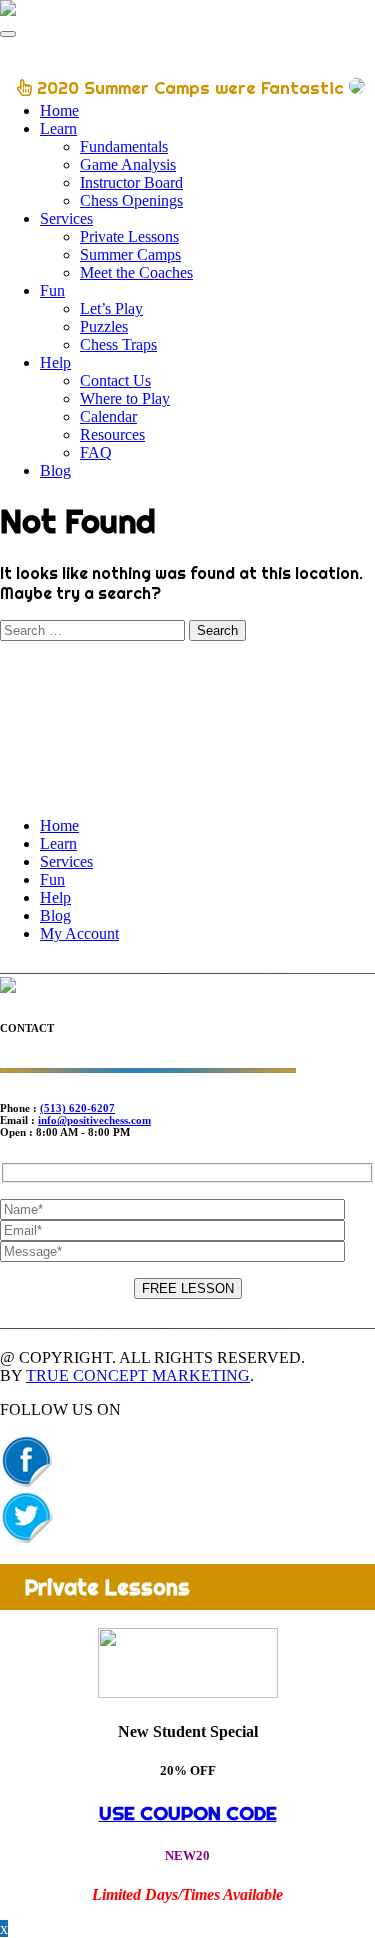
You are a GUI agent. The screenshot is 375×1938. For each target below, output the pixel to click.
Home (59, 110)
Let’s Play (111, 308)
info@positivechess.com (94, 1120)
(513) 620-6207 (77, 1108)
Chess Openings (131, 200)
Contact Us (115, 380)
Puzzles (104, 326)
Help (55, 362)
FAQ (96, 452)
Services (66, 218)
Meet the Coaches (136, 272)
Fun (52, 290)
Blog (55, 470)
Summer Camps (130, 254)
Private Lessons (129, 236)
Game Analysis (128, 164)
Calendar (108, 416)
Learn (58, 128)
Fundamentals (124, 146)
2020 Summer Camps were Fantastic (190, 87)
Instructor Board (131, 182)
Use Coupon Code (188, 1813)
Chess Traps (118, 344)
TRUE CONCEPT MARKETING (138, 1375)
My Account (79, 933)
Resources (112, 434)
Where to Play (125, 398)
